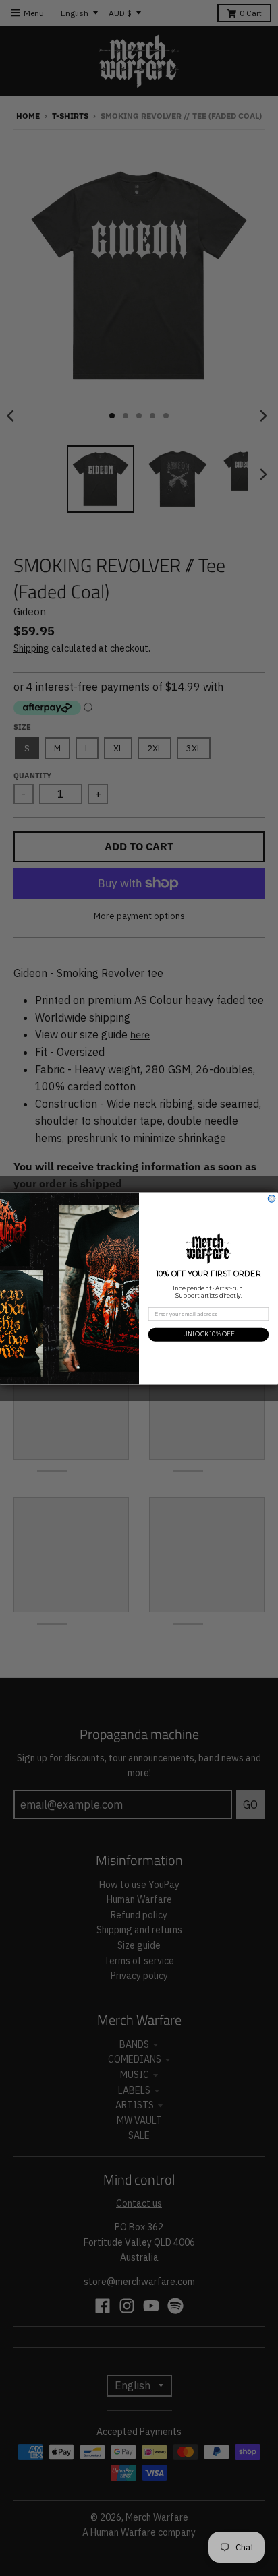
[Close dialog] (272, 1198)
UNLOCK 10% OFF (208, 1334)
